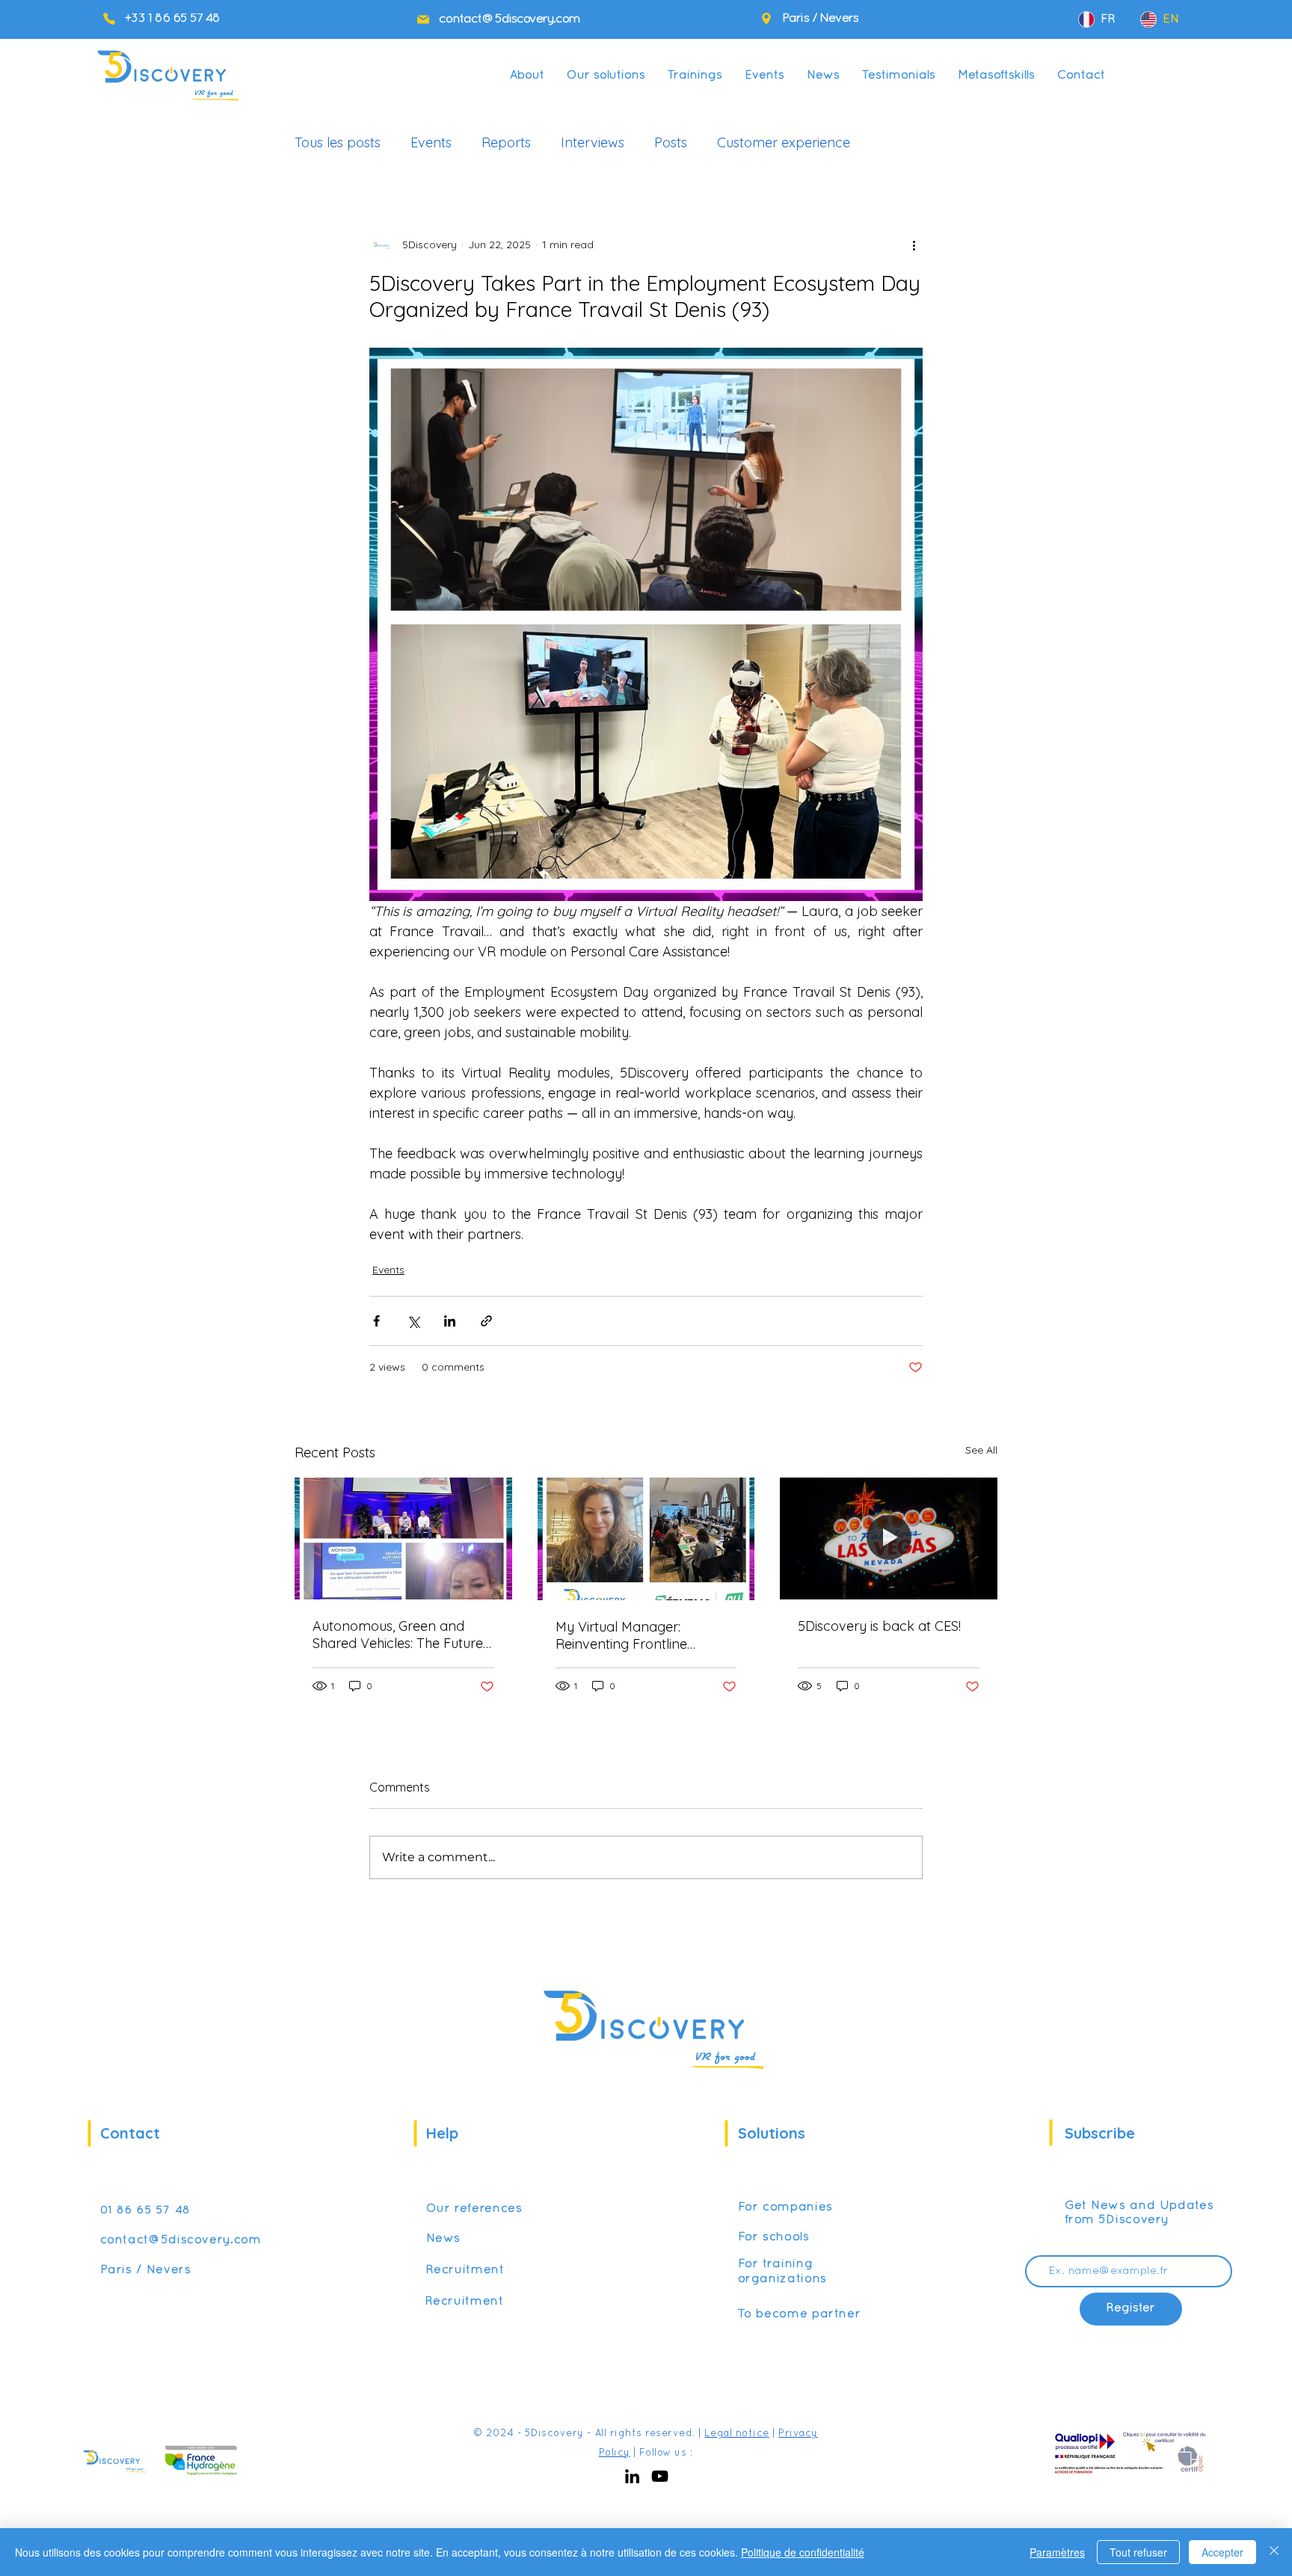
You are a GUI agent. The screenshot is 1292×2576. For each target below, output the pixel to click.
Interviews (593, 143)
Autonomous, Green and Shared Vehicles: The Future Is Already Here (398, 1635)
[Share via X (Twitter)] (413, 1321)
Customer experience (784, 143)
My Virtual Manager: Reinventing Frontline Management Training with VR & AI (639, 1635)
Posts (671, 143)
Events (431, 143)
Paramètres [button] (1057, 2552)
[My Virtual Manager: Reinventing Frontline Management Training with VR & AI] (646, 1539)
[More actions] (914, 245)
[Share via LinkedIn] (450, 1321)
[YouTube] (660, 2476)
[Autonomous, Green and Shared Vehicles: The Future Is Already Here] (403, 1538)
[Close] (1274, 2552)
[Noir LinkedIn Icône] (632, 2476)
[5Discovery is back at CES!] (889, 1538)
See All (981, 1450)
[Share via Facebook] (376, 1321)
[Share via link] (486, 1321)
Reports (506, 143)
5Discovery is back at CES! (879, 1626)
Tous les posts (338, 143)
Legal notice (736, 2434)
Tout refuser (1138, 2552)
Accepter (1222, 2552)
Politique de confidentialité (803, 2552)
